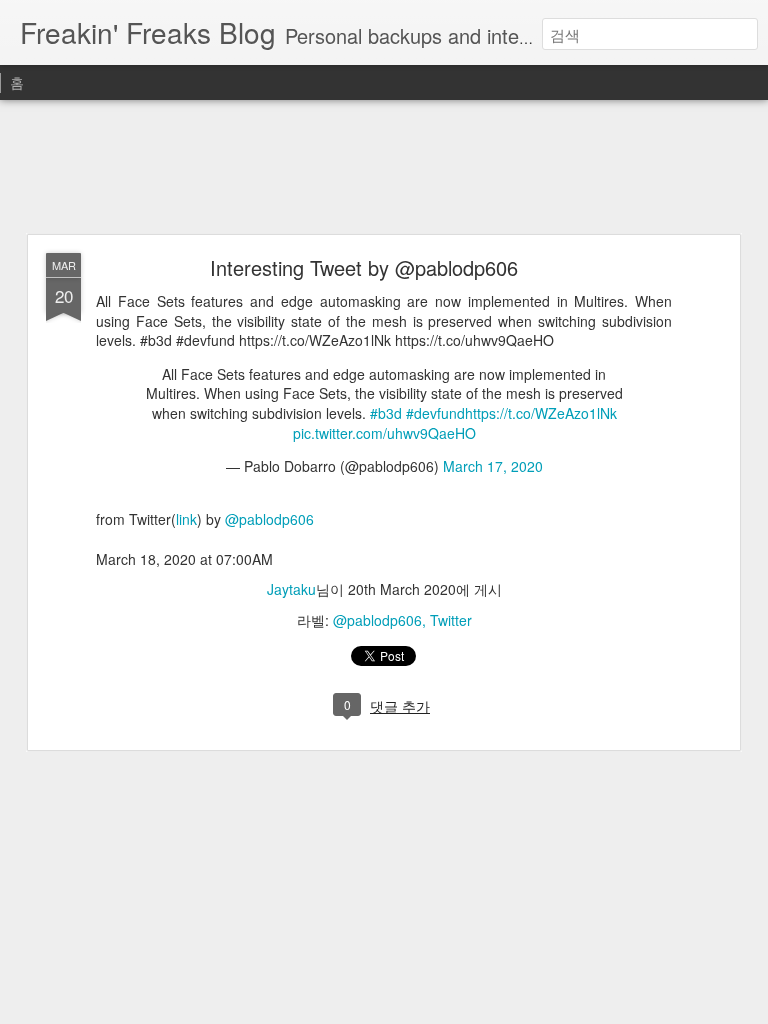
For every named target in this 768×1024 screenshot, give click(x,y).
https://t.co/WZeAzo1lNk (541, 413)
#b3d (386, 413)
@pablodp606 (269, 519)
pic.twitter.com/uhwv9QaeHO (384, 433)
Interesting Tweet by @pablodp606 (364, 267)
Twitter (451, 620)
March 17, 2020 (493, 466)
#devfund (435, 413)
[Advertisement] (384, 168)
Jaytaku (291, 589)
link (186, 519)
